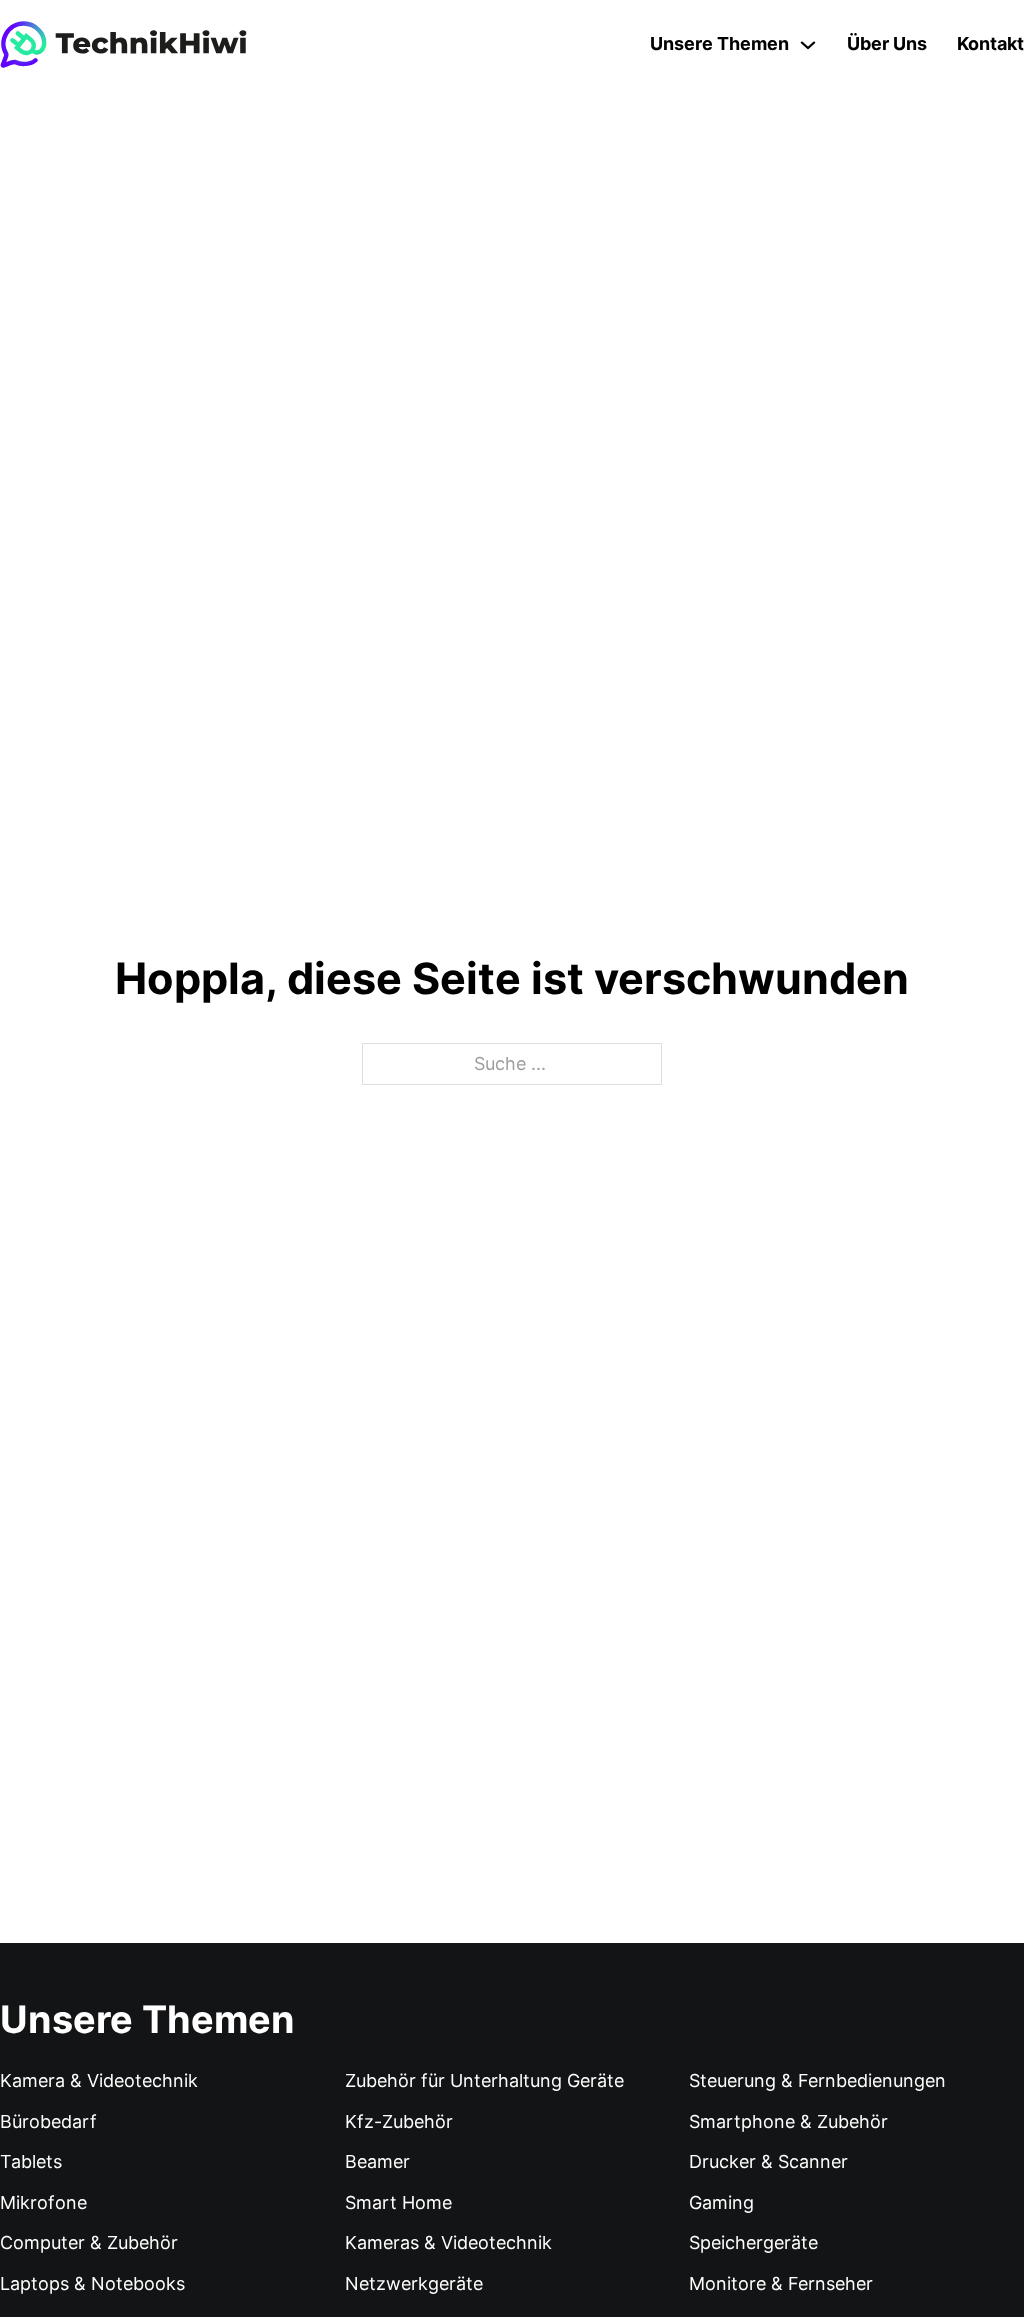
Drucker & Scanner (768, 2161)
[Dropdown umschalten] (808, 45)
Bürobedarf (48, 2121)
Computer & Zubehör (89, 2242)
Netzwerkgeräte (414, 2283)
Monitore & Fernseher (781, 2283)
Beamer (377, 2161)
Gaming (721, 2202)
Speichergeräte (753, 2242)
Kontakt (990, 43)
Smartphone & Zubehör (788, 2121)
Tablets (31, 2161)
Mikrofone (43, 2202)
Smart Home (398, 2202)
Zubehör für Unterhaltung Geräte (484, 2080)
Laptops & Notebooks (92, 2283)
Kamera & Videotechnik (99, 2080)
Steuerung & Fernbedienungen (817, 2080)
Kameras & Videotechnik (448, 2242)
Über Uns (887, 43)
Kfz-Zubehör (399, 2121)
